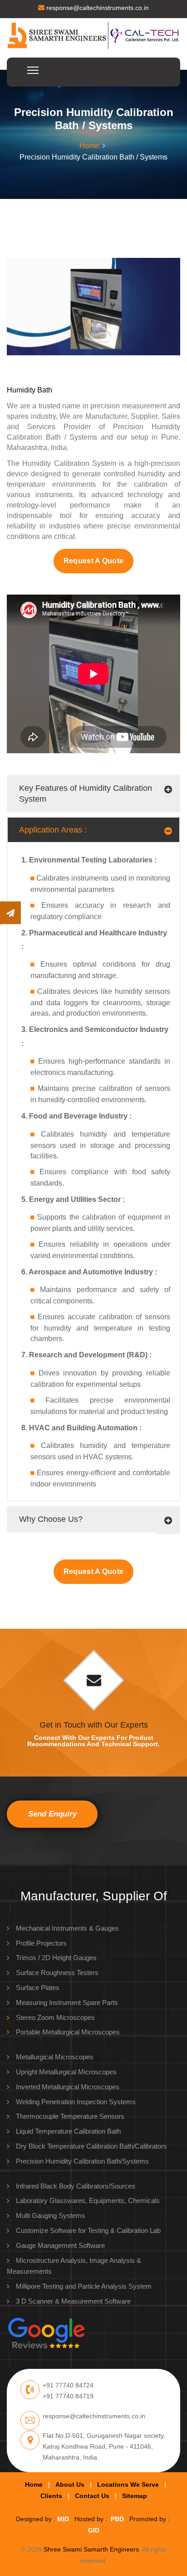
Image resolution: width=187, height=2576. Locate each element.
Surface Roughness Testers (57, 1973)
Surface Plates (38, 1988)
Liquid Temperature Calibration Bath (68, 2131)
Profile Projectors (41, 1943)
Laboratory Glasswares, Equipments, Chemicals (88, 2201)
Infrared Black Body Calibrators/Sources (76, 2186)
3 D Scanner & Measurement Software (73, 2301)
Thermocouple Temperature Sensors (70, 2116)
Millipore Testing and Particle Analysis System (84, 2286)
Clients (51, 2496)
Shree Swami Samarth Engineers (91, 2549)
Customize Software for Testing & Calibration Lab (88, 2230)
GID (94, 2530)
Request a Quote (94, 561)
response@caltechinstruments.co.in (97, 8)
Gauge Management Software (60, 2245)
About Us (70, 2484)
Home (89, 146)
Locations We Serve (128, 2484)
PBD (117, 2519)
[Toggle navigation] (174, 72)
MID (63, 2519)
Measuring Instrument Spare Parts (67, 2002)
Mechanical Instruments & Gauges (67, 1928)
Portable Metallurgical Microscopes (68, 2032)
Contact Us (92, 2496)
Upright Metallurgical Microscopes (66, 2072)
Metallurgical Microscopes (55, 2057)
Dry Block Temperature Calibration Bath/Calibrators (91, 2146)
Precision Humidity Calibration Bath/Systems (82, 2161)
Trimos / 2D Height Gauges (56, 1958)
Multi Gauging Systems (51, 2215)
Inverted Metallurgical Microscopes (68, 2087)
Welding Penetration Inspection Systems (76, 2102)
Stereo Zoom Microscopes (55, 2017)
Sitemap (135, 2496)
